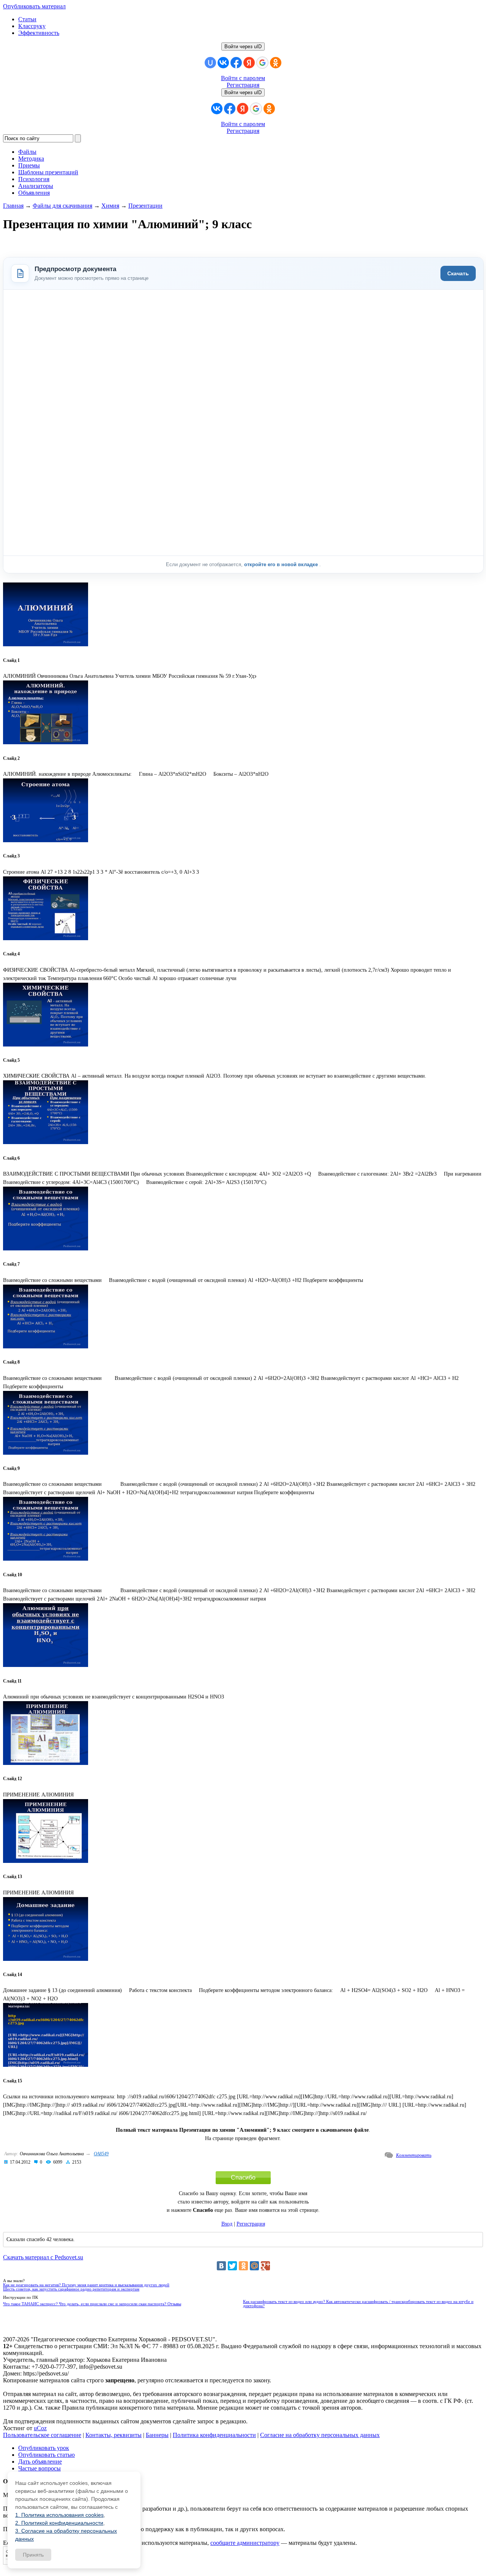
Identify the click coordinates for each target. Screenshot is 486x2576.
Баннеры (157, 2435)
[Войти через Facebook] (236, 63)
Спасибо (243, 2177)
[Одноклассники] (243, 2266)
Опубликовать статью (47, 2455)
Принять (33, 2555)
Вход (227, 2224)
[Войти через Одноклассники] (276, 63)
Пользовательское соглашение (42, 2435)
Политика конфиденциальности (214, 2435)
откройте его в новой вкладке (282, 564)
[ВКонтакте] (221, 2266)
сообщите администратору (245, 2543)
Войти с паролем (243, 78)
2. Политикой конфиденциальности (59, 2523)
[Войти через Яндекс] (249, 63)
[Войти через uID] (210, 63)
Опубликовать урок (44, 2448)
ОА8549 (101, 2154)
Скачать (458, 273)
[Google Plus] (265, 2266)
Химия (110, 206)
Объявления (34, 193)
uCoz (40, 2428)
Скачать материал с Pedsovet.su (43, 2257)
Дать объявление (40, 2462)
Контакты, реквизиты (114, 2435)
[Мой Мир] (254, 2266)
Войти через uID (243, 47)
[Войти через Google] (262, 63)
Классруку (32, 26)
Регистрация (243, 85)
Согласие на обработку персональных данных (320, 2435)
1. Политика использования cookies (59, 2515)
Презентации (145, 206)
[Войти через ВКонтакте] (223, 63)
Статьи (27, 19)
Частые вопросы (39, 2468)
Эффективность (39, 33)
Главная (13, 206)
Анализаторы (36, 186)
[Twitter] (232, 2266)
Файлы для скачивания (62, 206)
